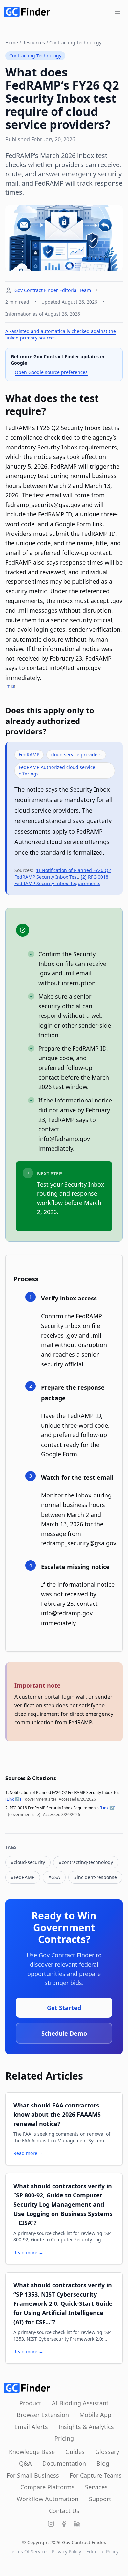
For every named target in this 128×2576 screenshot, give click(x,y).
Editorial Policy (102, 2552)
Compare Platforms (47, 2487)
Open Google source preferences (51, 372)
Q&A (25, 2463)
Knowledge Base (32, 2452)
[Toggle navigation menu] (117, 12)
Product (30, 2403)
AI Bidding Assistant (80, 2403)
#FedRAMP (23, 1877)
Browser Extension (43, 2415)
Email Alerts (31, 2427)
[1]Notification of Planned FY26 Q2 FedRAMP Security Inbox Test (63, 873)
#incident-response (95, 1877)
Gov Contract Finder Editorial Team (53, 290)
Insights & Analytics (86, 2427)
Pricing (64, 2438)
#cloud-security (28, 1862)
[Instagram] (51, 2524)
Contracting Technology (75, 43)
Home (12, 43)
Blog (103, 2463)
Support (100, 2499)
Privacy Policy (66, 2552)
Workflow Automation (48, 2499)
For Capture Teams (96, 2475)
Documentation (64, 2463)
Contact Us (64, 2511)
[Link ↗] (13, 1799)
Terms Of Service (28, 2552)
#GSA (54, 1877)
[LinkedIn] (77, 2524)
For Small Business (33, 2475)
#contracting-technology (86, 1862)
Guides (75, 2452)
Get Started (64, 2008)
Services (96, 2487)
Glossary (107, 2452)
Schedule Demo (64, 2033)
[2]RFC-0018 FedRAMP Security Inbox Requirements (61, 880)
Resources (34, 43)
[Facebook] (64, 2524)
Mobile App (95, 2415)
